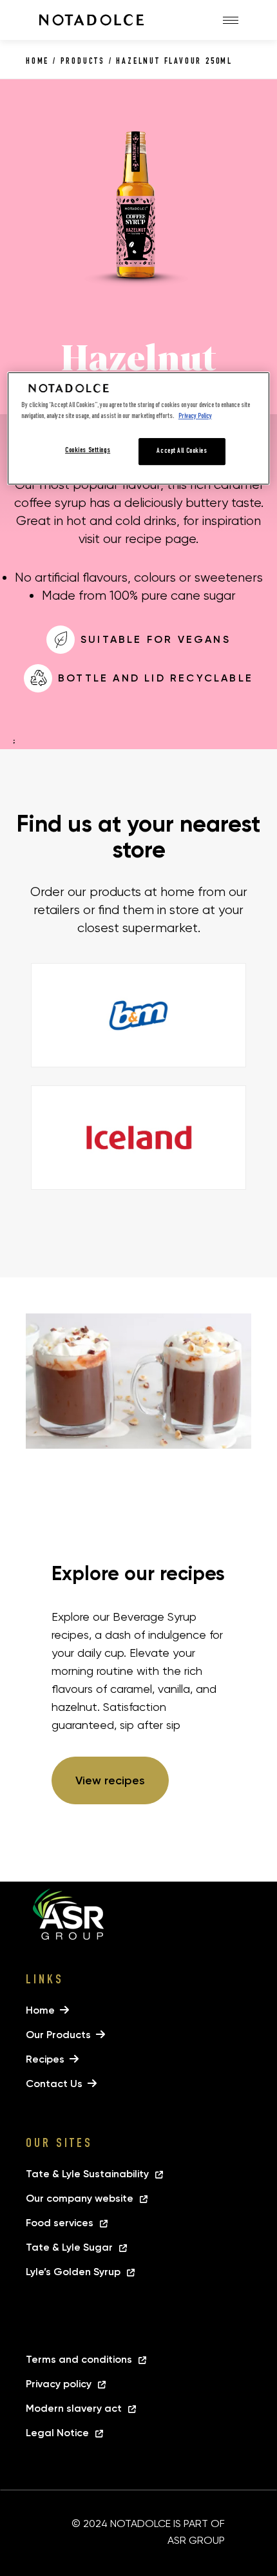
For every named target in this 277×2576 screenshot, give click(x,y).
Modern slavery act (74, 2408)
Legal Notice (57, 2433)
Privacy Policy (195, 416)
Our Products (58, 2035)
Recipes (45, 2059)
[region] (139, 428)
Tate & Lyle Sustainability (87, 2174)
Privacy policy (59, 2384)
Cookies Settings (88, 451)
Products (83, 62)
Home (37, 62)
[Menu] (231, 20)
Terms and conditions (79, 2359)
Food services (60, 2223)
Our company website (80, 2198)
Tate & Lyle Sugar (71, 2247)
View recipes (110, 1780)
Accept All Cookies (182, 451)
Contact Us (54, 2084)
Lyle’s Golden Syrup (73, 2272)
